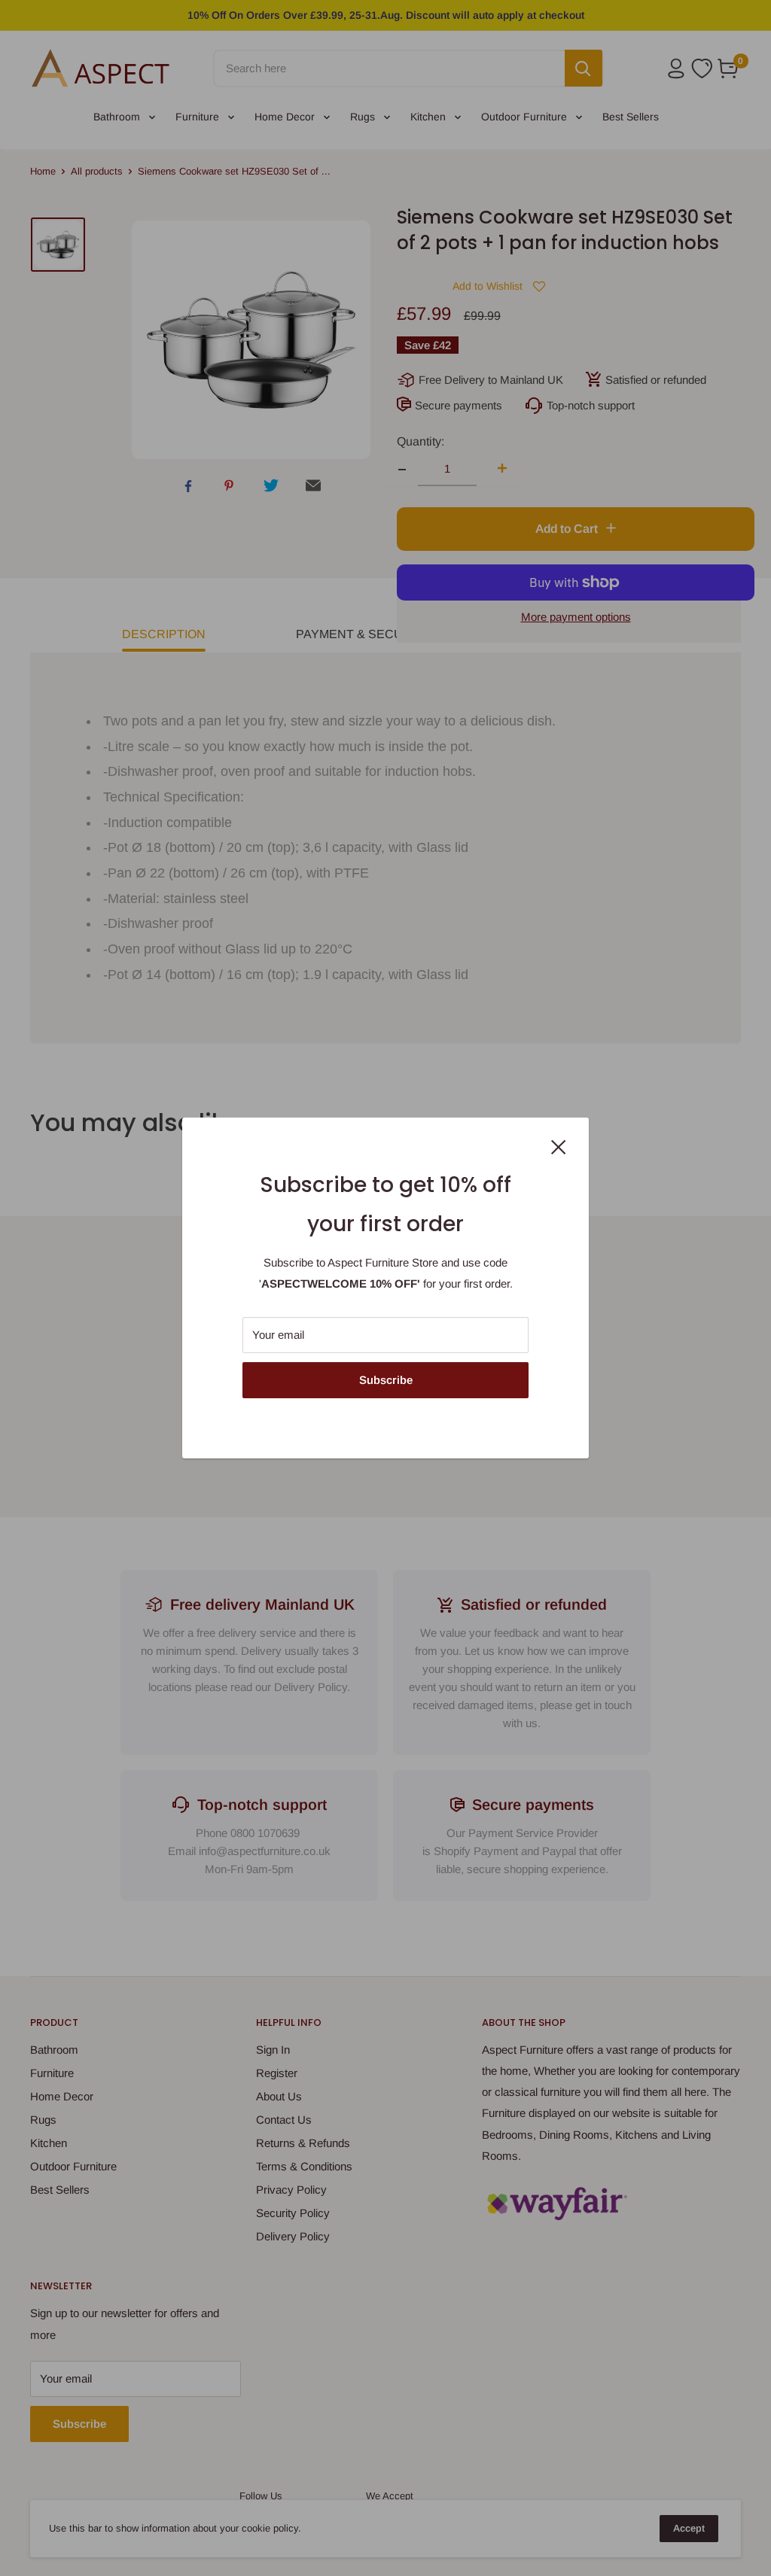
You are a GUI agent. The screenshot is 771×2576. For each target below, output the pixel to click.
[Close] (559, 1146)
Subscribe (386, 1380)
